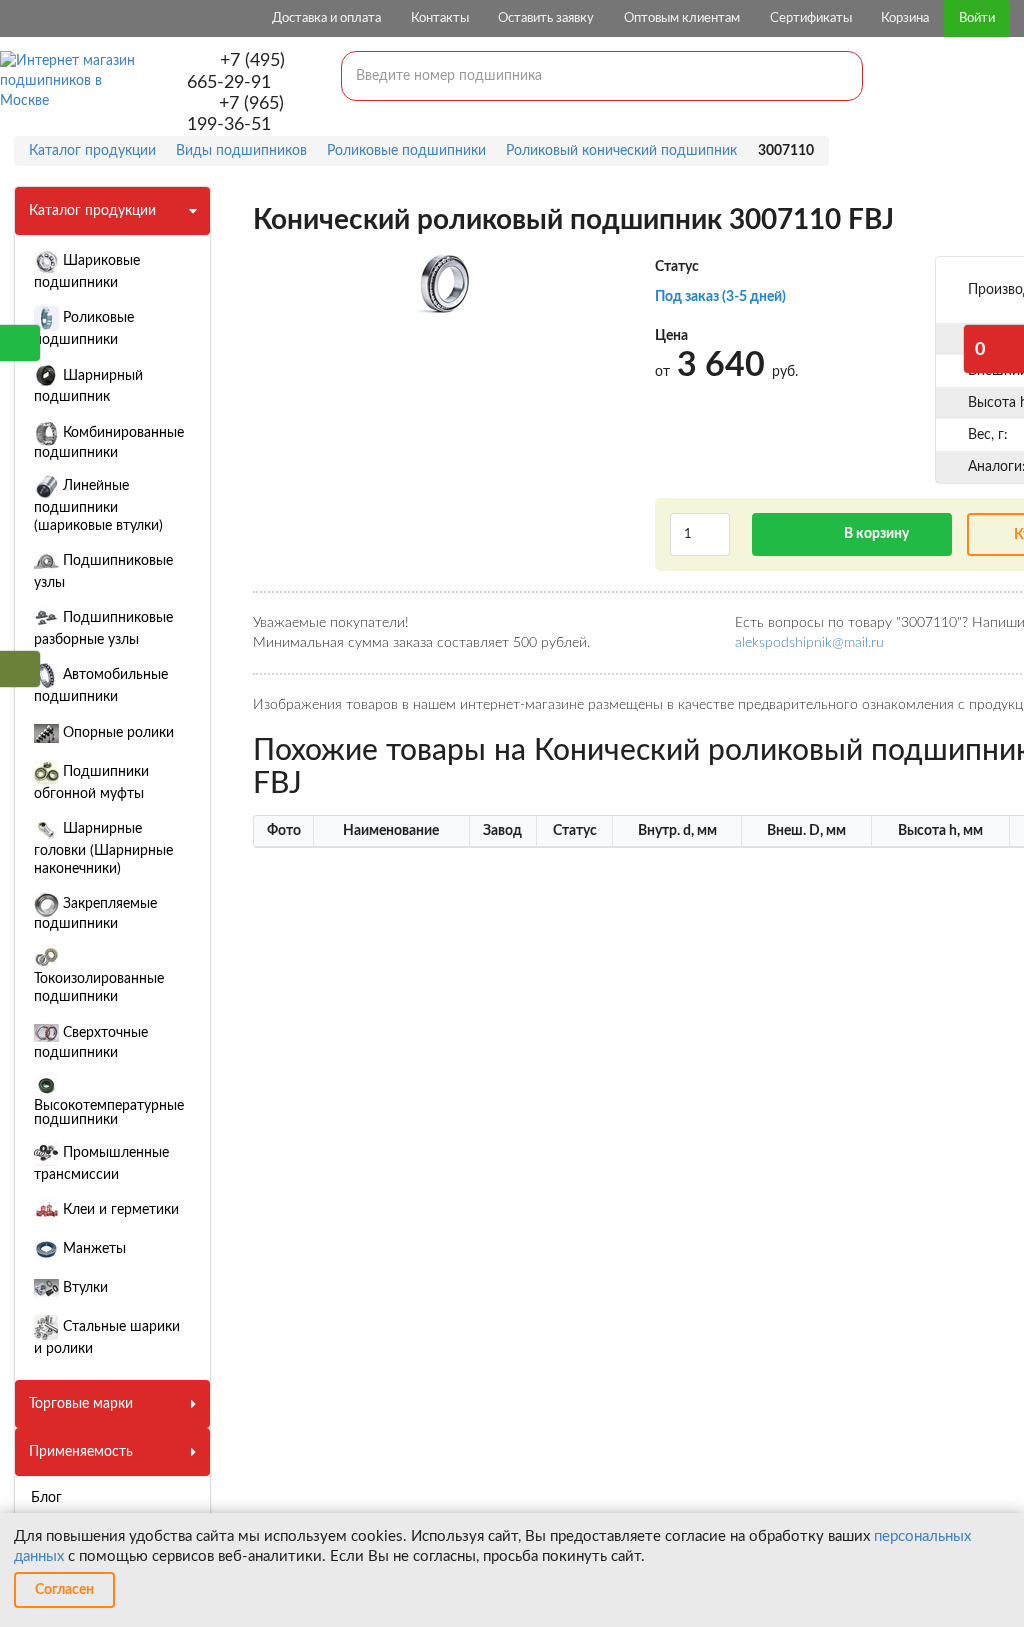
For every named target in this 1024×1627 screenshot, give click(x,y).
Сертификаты (811, 18)
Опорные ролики (116, 733)
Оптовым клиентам (682, 18)
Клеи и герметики (119, 1210)
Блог (46, 1498)
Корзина (905, 18)
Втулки (83, 1288)
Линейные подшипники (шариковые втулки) (98, 506)
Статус (677, 267)
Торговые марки (81, 1404)
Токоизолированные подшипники (99, 988)
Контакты (440, 18)
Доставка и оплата (326, 18)
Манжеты (92, 1249)
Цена (671, 336)
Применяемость (81, 1452)
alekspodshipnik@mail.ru (809, 643)
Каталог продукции (92, 211)
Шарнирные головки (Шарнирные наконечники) (103, 849)
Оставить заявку (546, 18)
